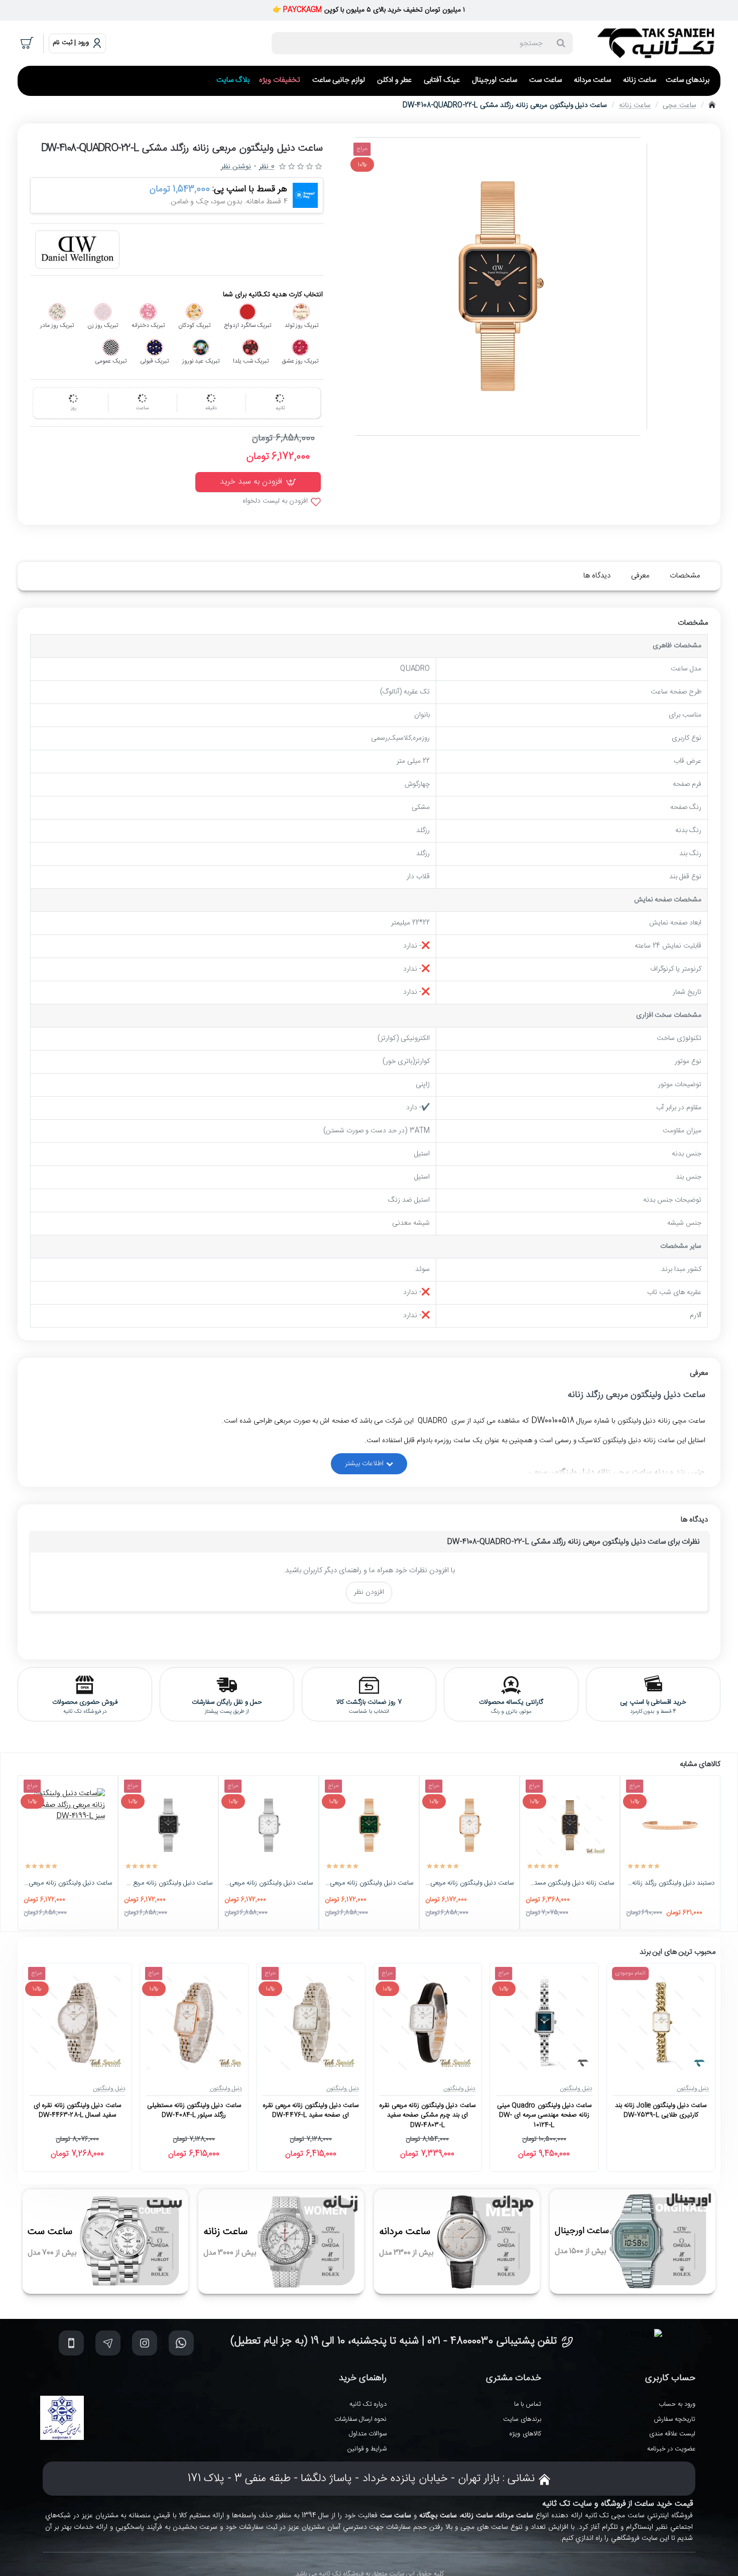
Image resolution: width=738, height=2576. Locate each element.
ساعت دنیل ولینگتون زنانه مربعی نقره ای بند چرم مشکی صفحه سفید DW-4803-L (427, 2116)
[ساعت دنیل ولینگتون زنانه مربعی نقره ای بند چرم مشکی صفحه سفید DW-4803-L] (427, 2022)
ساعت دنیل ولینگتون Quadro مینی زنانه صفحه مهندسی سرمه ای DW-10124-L (544, 2116)
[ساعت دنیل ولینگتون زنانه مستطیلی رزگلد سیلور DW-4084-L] (194, 2022)
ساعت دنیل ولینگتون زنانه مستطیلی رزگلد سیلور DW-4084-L (194, 2111)
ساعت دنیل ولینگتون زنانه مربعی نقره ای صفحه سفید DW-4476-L (311, 2111)
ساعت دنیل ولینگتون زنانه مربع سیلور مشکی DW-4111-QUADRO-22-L (168, 1884)
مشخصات (685, 576)
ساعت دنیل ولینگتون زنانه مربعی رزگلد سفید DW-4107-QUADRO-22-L (469, 1884)
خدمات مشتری (514, 2378)
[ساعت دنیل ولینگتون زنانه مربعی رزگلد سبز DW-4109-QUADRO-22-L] (369, 1825)
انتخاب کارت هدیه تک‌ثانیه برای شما (273, 295)
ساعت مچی (679, 105)
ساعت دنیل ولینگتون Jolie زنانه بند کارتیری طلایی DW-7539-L (661, 2111)
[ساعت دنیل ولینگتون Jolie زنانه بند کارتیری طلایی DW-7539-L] (661, 2022)
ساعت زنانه (635, 105)
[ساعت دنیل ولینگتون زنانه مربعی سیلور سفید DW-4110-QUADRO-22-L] (269, 1825)
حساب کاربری (670, 2378)
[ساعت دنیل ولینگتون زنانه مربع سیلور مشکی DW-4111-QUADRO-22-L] (168, 1825)
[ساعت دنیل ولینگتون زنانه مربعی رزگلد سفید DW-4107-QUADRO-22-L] (469, 1825)
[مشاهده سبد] (28, 43)
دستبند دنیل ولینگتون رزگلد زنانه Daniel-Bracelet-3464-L (670, 1884)
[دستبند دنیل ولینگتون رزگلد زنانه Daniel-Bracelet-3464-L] (670, 1825)
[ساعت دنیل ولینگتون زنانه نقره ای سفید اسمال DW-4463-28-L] (77, 2022)
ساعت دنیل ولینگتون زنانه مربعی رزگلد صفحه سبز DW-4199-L (68, 1884)
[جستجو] (561, 43)
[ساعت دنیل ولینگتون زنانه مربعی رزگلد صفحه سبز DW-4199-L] (68, 1825)
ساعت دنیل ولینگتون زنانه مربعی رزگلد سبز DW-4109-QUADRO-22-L (369, 1884)
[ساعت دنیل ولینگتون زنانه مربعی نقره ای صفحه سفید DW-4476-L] (311, 2022)
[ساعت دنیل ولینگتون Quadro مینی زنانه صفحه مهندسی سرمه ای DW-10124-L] (544, 2022)
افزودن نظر (369, 1592)
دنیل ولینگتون (693, 2088)
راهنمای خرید (363, 2378)
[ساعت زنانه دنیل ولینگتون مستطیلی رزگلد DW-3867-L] (570, 1825)
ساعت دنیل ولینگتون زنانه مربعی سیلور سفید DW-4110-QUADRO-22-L (269, 1884)
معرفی (640, 576)
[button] (258, 482)
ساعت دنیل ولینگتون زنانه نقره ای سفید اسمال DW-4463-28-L (77, 2111)
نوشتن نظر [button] (236, 167)
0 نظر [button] (267, 167)
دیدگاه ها (597, 576)
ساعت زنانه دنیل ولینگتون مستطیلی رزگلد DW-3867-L (570, 1884)
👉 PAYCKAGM (297, 10)
